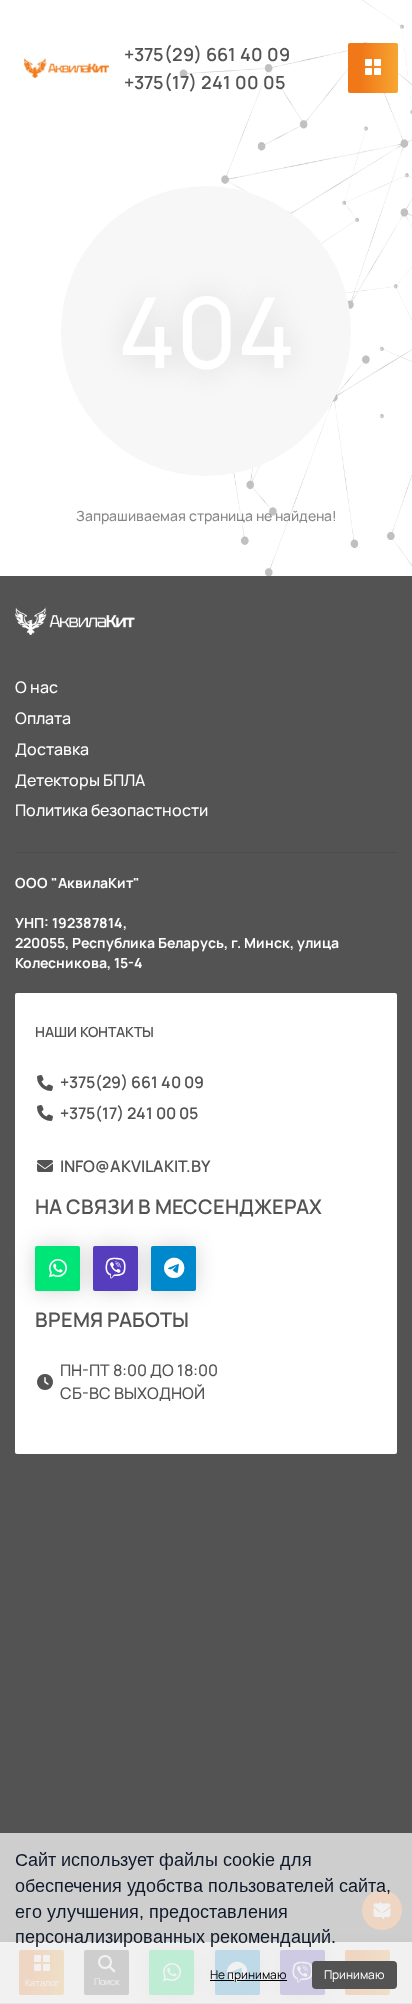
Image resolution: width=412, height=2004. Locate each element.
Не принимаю (248, 1974)
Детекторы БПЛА (80, 780)
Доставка (52, 749)
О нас (36, 687)
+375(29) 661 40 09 (207, 54)
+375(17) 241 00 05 (205, 82)
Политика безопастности (111, 810)
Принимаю (354, 1974)
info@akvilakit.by (135, 1166)
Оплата (43, 718)
